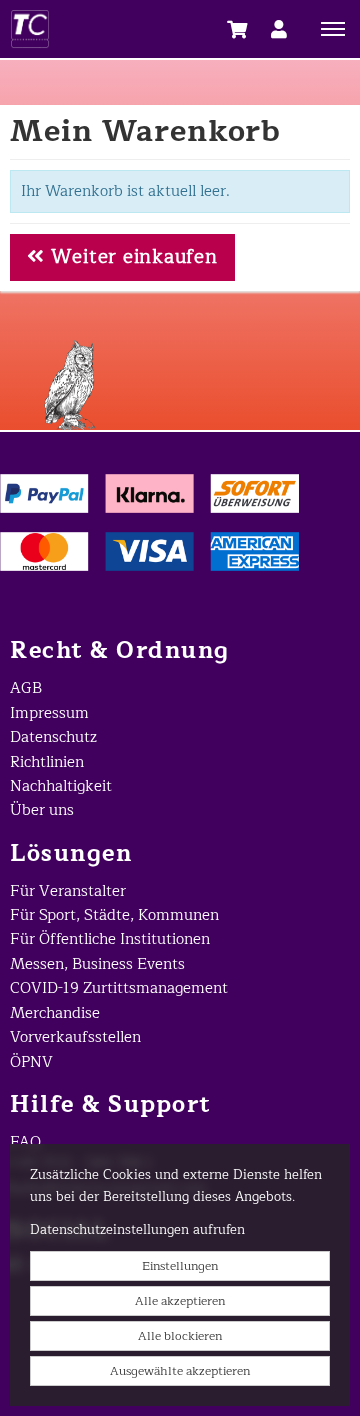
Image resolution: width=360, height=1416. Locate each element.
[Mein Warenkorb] (238, 28)
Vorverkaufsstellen (75, 1037)
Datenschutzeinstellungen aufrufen (137, 1230)
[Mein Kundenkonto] (279, 28)
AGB (26, 688)
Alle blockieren (180, 1336)
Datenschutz (53, 737)
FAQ (25, 1142)
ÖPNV (31, 1062)
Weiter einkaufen (131, 257)
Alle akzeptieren (180, 1301)
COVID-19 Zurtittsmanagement (119, 988)
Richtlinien (47, 762)
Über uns (42, 810)
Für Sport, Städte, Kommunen (114, 915)
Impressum (49, 713)
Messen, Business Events (97, 964)
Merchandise (55, 1013)
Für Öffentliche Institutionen (110, 939)
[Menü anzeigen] (333, 28)
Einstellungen (180, 1266)
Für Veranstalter (68, 891)
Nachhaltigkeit (61, 786)
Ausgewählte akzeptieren (180, 1371)
